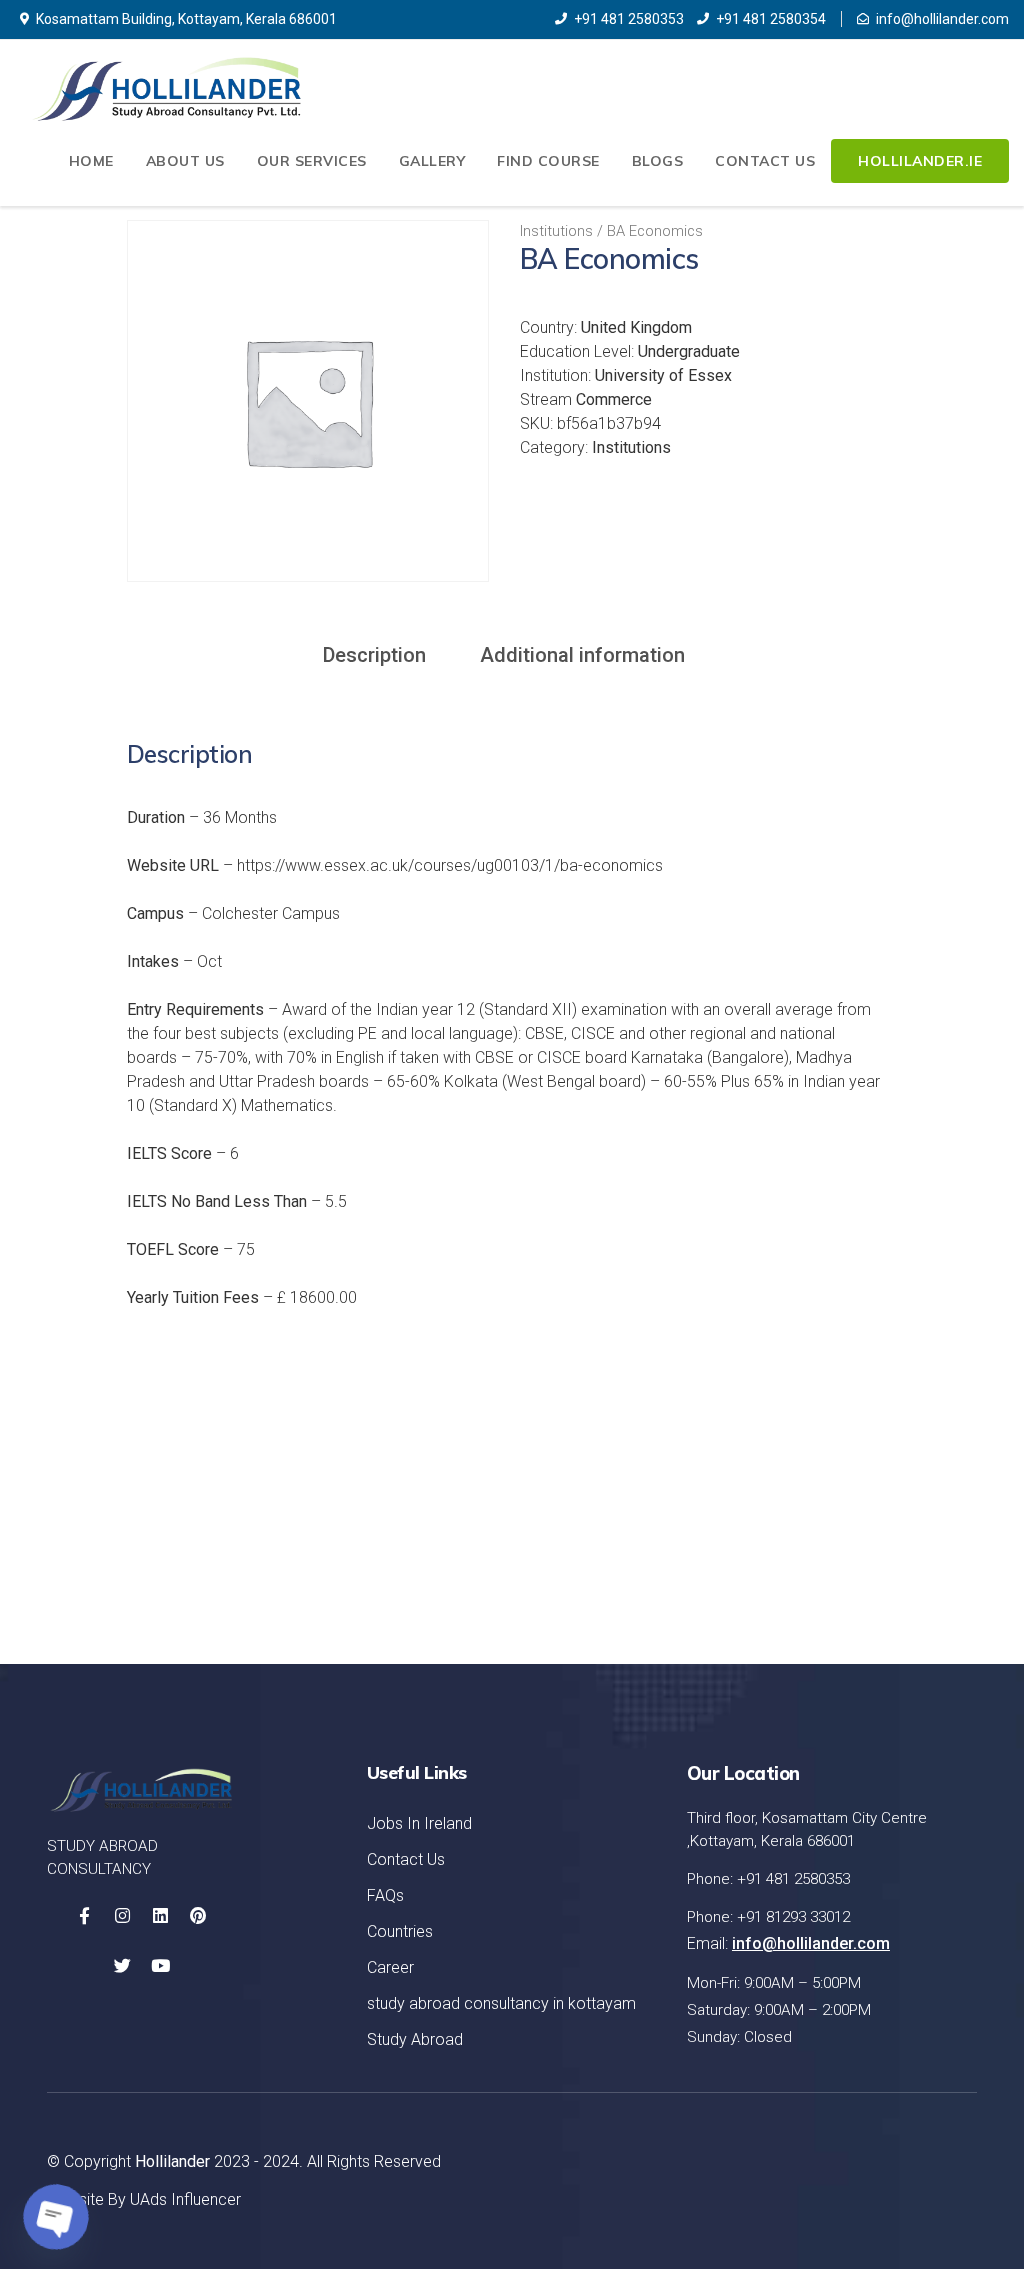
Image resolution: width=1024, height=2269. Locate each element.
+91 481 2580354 (771, 19)
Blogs (658, 161)
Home (91, 161)
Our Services (312, 161)
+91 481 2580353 (629, 19)
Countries (400, 1931)
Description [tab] (374, 655)
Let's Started (882, 1532)
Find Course (548, 161)
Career (390, 1967)
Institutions (556, 231)
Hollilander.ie (920, 161)
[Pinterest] (198, 1916)
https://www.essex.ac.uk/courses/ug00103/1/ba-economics (450, 865)
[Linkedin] (160, 1916)
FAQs (385, 1895)
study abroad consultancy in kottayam (501, 2003)
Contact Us (765, 161)
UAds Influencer (185, 2199)
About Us (185, 161)
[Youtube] (160, 1966)
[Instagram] (122, 1916)
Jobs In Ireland (419, 1823)
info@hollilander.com (942, 19)
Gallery (432, 161)
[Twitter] (122, 1966)
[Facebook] (84, 1916)
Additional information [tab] (582, 655)
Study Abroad (415, 2039)
